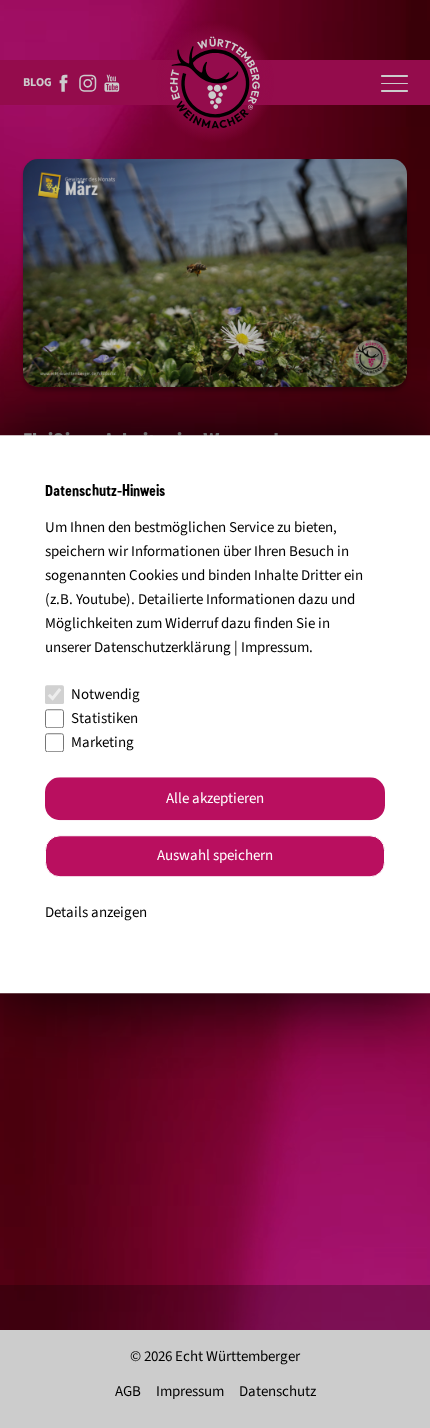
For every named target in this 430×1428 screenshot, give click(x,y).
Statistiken (104, 718)
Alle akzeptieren (215, 798)
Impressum (275, 647)
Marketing (102, 742)
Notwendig (105, 694)
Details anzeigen (96, 912)
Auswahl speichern (215, 856)
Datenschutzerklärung (162, 647)
